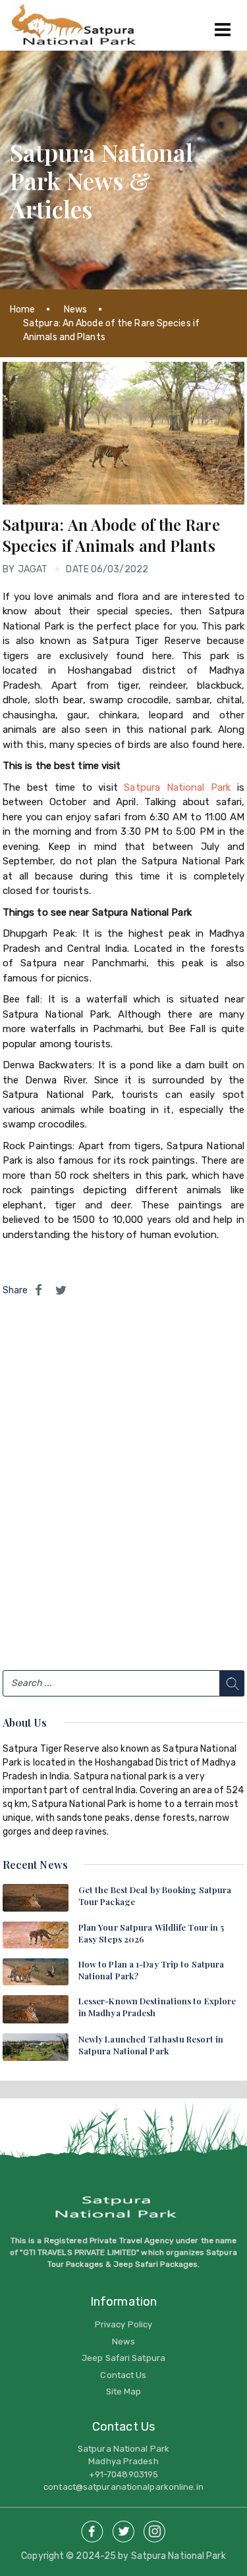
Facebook (92, 2528)
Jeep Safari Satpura (123, 2358)
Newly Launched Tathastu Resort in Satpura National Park (151, 2045)
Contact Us (123, 2375)
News (75, 310)
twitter (123, 2528)
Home (22, 310)
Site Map (124, 2391)
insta (155, 2528)
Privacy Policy (123, 2324)
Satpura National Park (177, 787)
